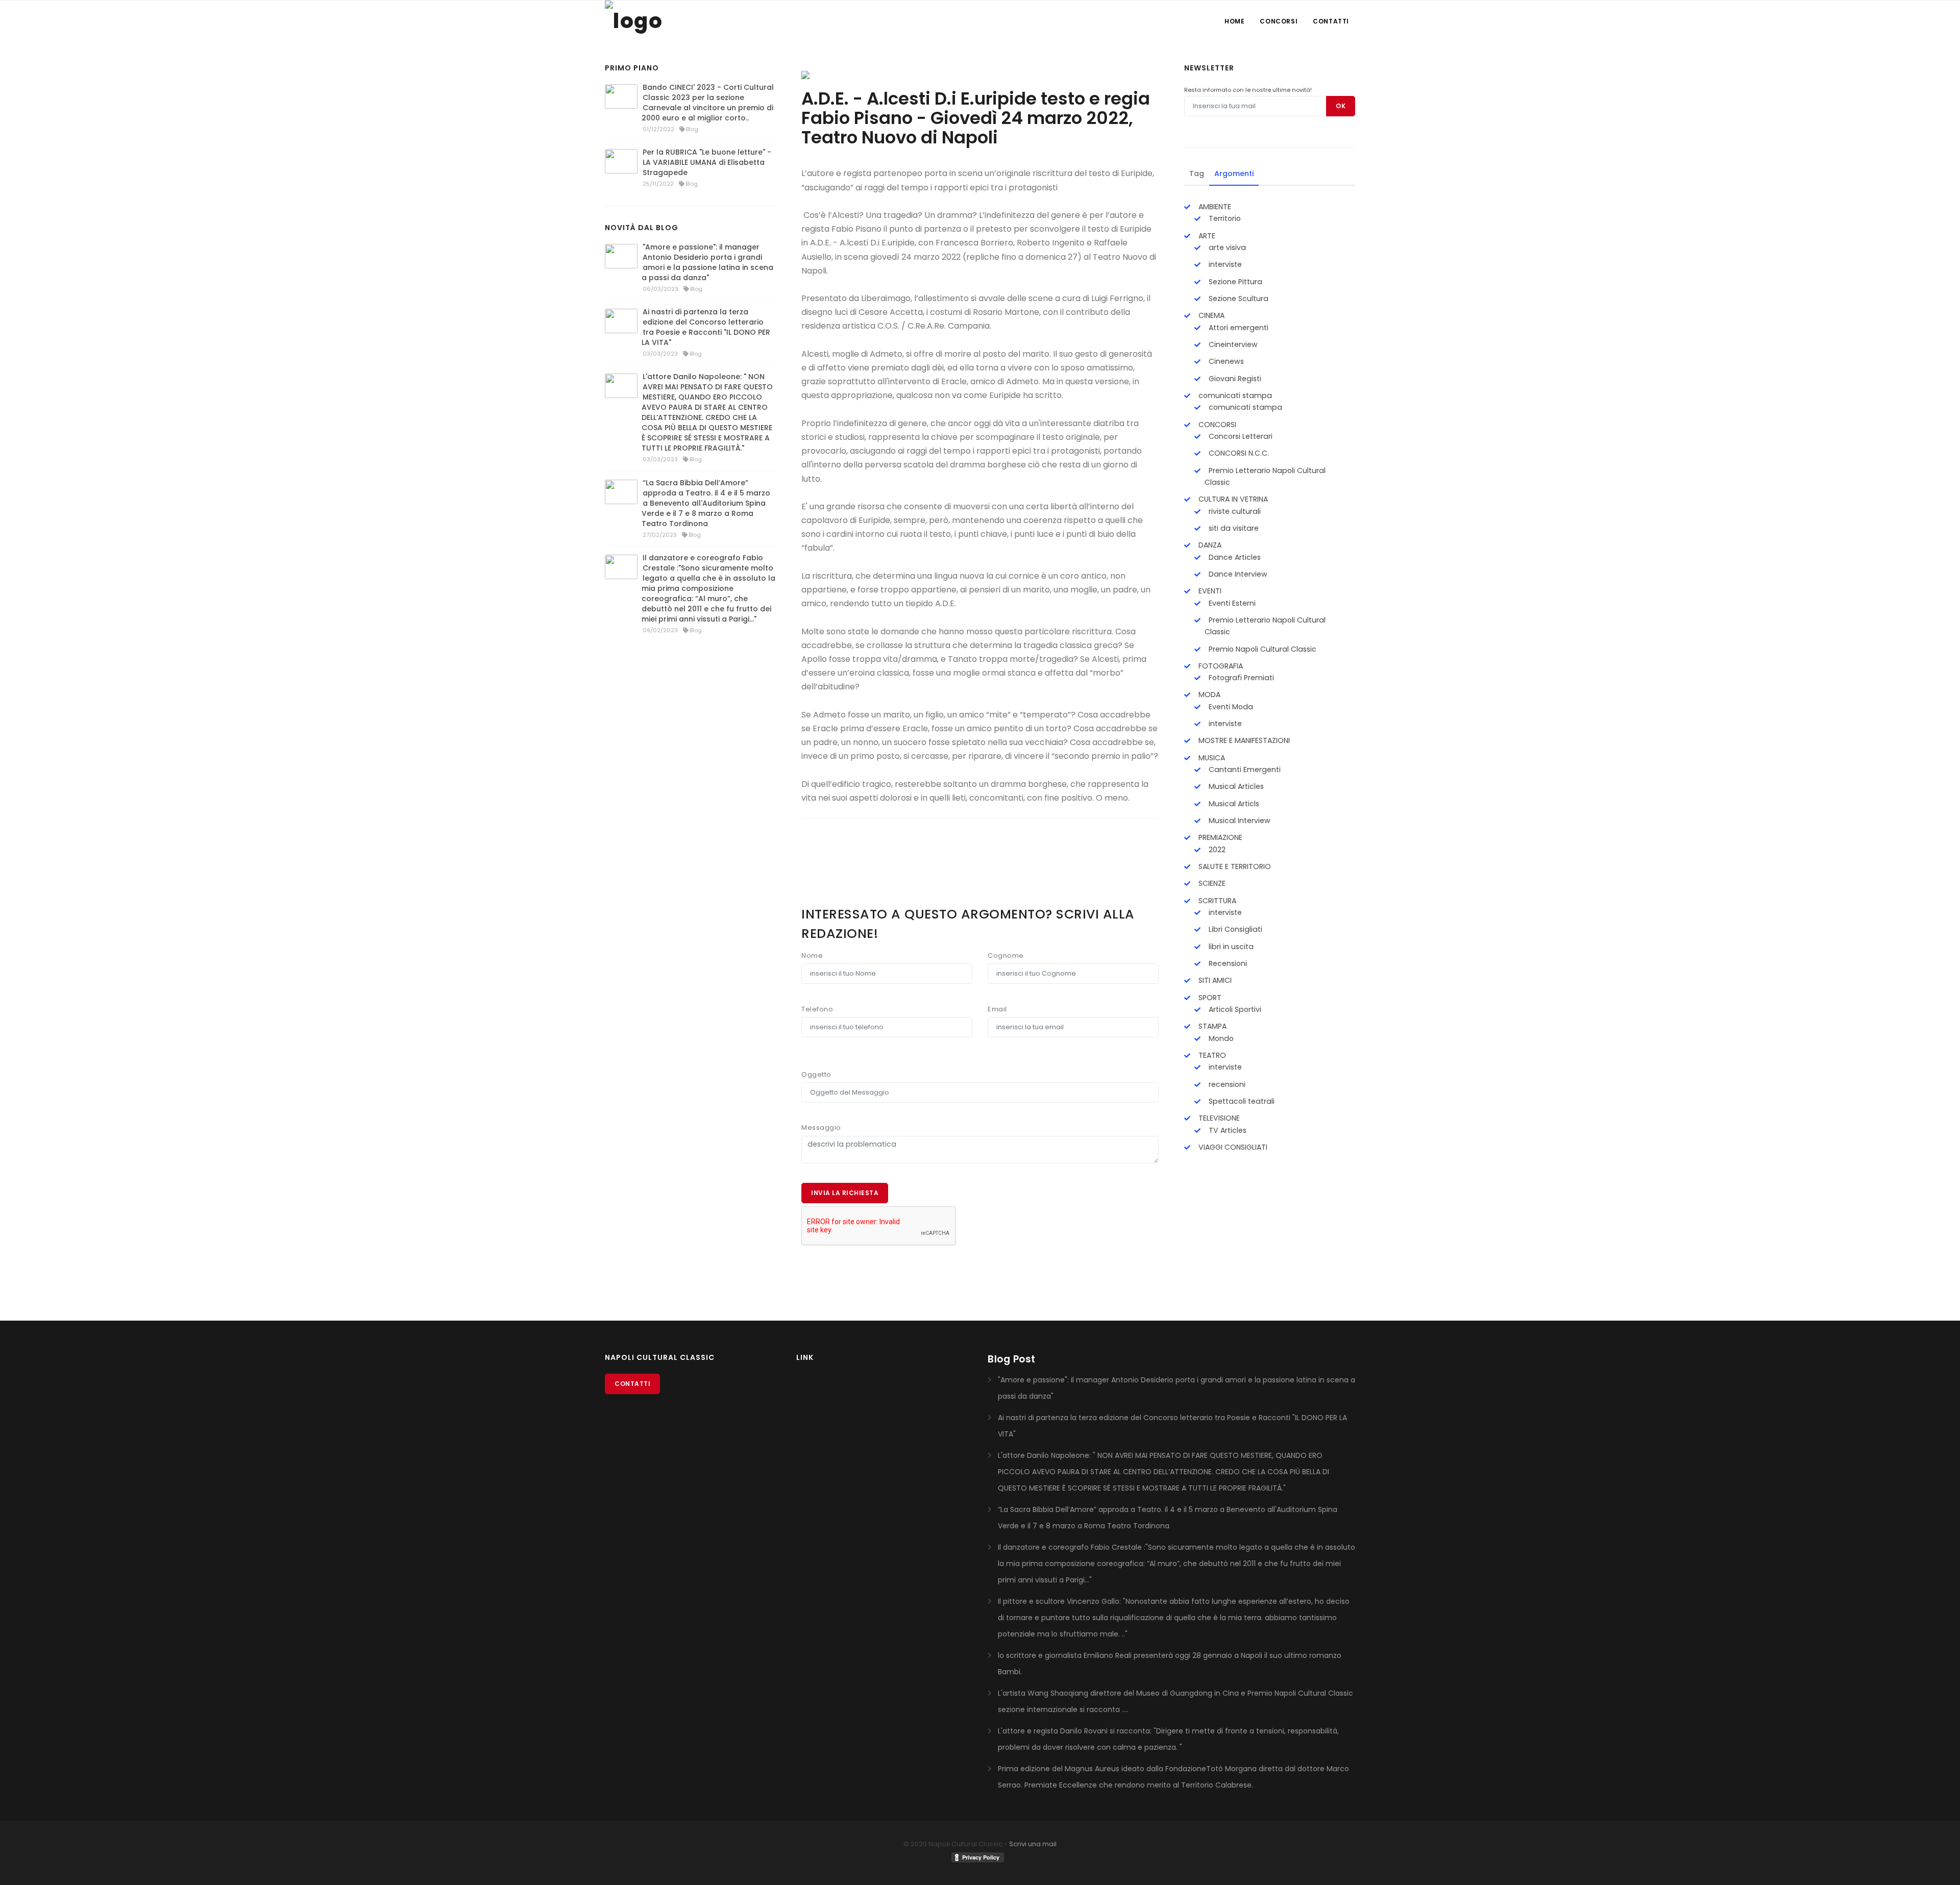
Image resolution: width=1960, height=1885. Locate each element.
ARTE (1206, 236)
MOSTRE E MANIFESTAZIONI (1243, 740)
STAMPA (1211, 1026)
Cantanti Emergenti (1244, 770)
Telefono (817, 1009)
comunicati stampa (1234, 395)
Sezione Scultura (1238, 299)
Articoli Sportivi (1234, 1009)
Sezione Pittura (1234, 282)
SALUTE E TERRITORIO (1234, 866)
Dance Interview (1237, 574)
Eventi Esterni (1231, 603)
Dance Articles (1234, 557)
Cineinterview (1232, 344)
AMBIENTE (1214, 207)
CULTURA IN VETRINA (1232, 499)
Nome (812, 956)
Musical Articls (1233, 804)
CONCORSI (1216, 425)
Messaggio (821, 1127)
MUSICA (1211, 758)
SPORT (1209, 998)
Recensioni (1227, 963)
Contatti (1331, 21)
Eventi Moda (1230, 707)
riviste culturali (1234, 511)
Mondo (1220, 1038)
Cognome (1006, 956)
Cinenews (1225, 361)
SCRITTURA (1216, 901)
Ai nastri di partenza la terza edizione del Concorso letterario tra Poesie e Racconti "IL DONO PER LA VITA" (706, 327)
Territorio (1224, 218)
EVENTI (1209, 591)
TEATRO (1211, 1055)
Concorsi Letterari (1240, 436)
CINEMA (1210, 315)
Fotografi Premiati (1240, 678)
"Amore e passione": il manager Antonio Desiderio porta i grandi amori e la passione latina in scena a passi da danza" (707, 262)
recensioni (1226, 1084)
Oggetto (816, 1074)
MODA (1208, 695)
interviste (1224, 264)
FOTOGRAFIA (1220, 666)
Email (997, 1009)
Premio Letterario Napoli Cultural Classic (1265, 476)
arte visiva (1226, 247)
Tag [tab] (1197, 173)
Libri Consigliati (1234, 929)
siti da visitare (1233, 528)
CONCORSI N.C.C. (1238, 453)
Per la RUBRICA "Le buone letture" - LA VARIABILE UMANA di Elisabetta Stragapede (707, 162)
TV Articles (1227, 1130)
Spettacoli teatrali (1241, 1101)
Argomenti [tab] (1234, 173)
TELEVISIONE (1218, 1118)
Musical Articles (1235, 786)
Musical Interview (1239, 821)
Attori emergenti (1238, 328)
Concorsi (1279, 21)
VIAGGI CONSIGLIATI (1232, 1147)
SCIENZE (1211, 883)
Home (1234, 21)
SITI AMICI (1214, 980)
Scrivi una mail (1033, 1844)
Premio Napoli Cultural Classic (1261, 649)
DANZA (1209, 545)
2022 (1216, 850)
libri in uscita (1230, 947)
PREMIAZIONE (1219, 837)
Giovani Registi (1234, 379)
